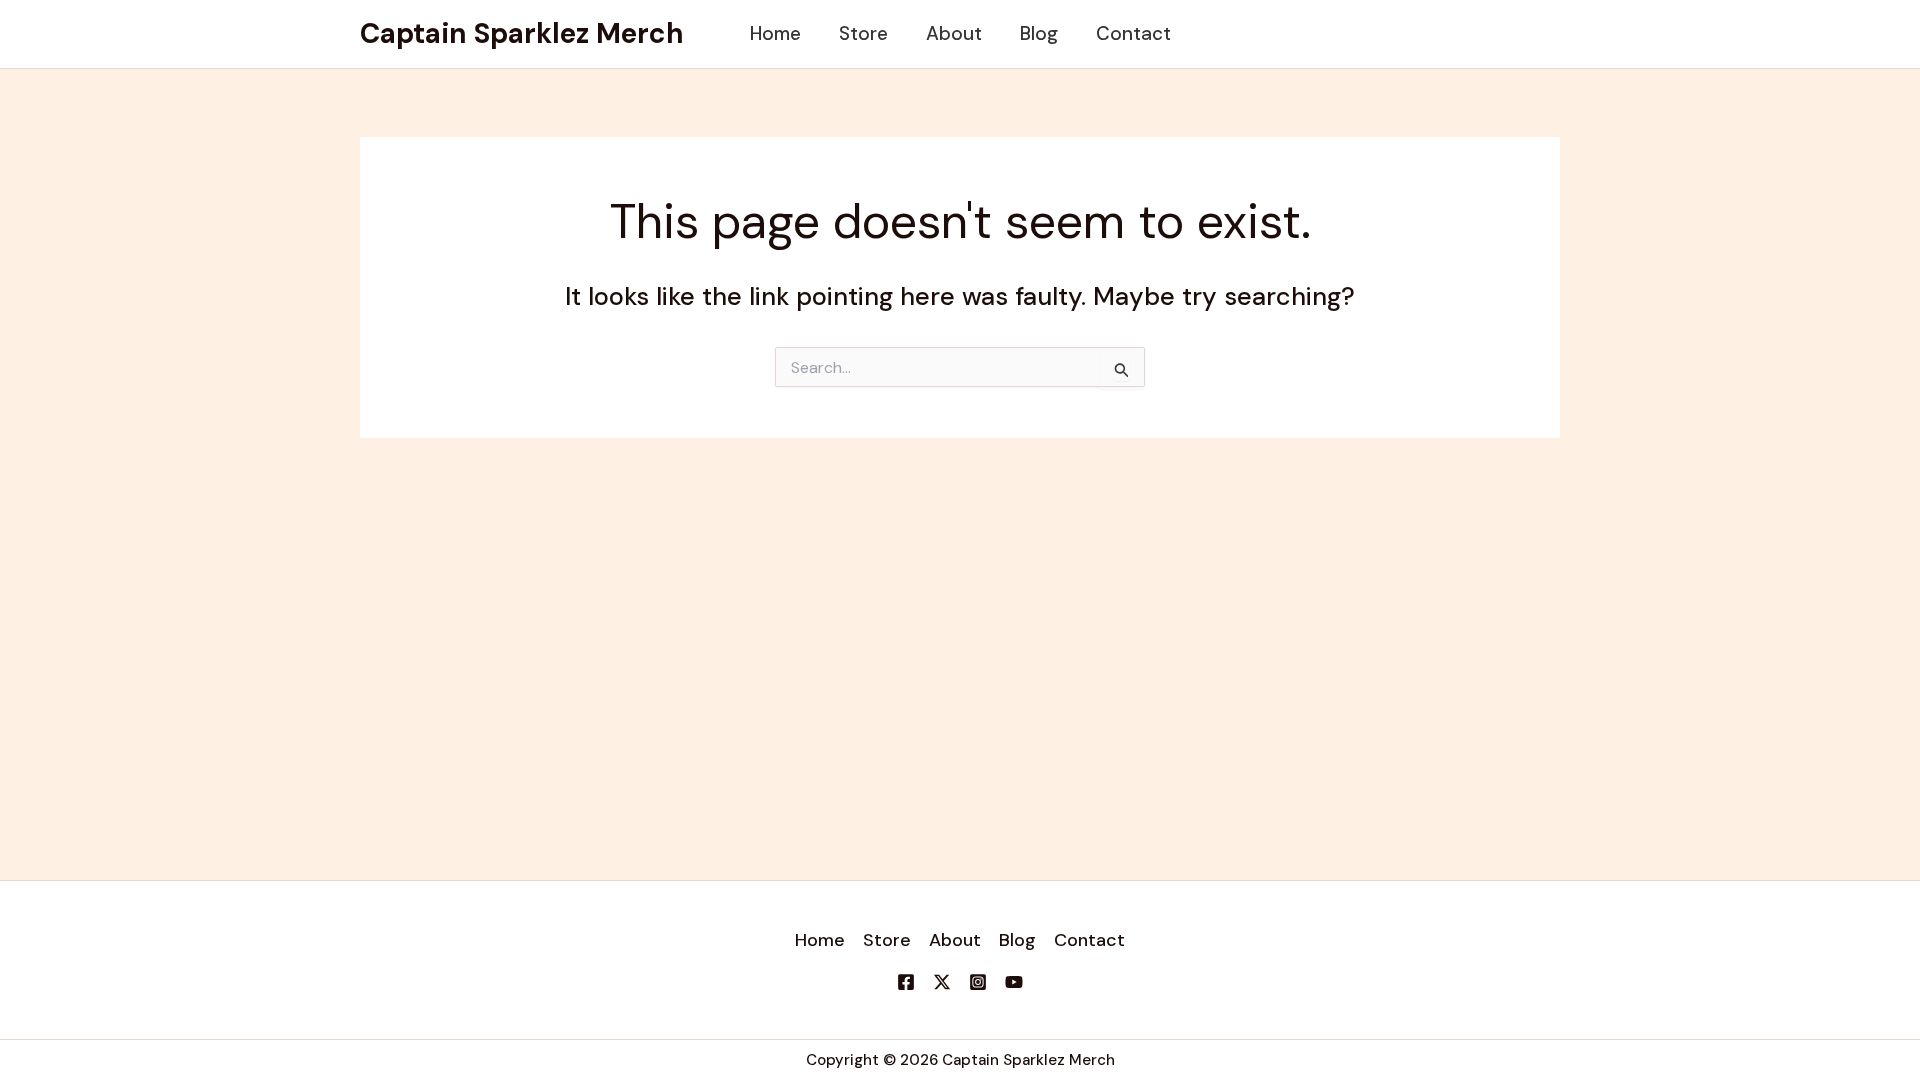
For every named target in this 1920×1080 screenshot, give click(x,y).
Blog (1039, 33)
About (954, 33)
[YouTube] (1014, 982)
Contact (1133, 33)
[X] (942, 982)
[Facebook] (906, 982)
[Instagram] (978, 982)
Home (775, 33)
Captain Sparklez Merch (522, 33)
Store (863, 33)
